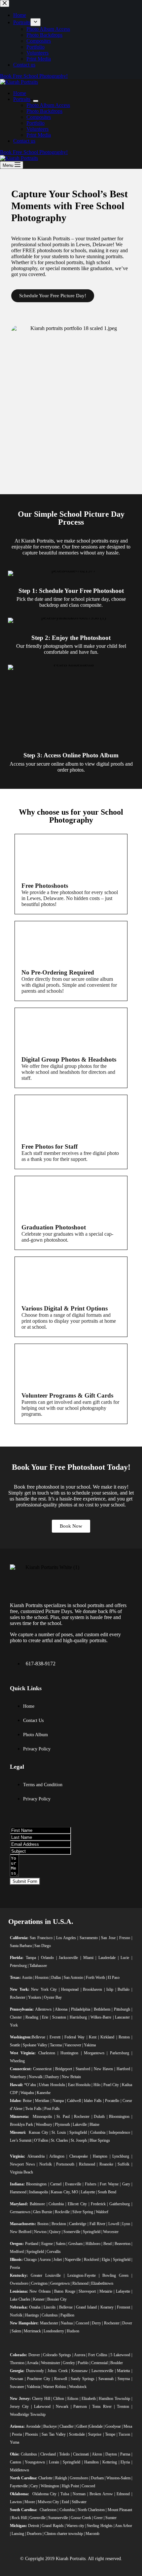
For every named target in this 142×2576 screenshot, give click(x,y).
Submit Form (25, 1881)
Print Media (39, 135)
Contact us (24, 141)
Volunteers (37, 129)
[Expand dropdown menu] (36, 101)
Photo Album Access (48, 105)
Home (20, 93)
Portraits (22, 99)
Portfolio (35, 123)
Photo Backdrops (44, 111)
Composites (39, 117)
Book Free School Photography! (34, 152)
